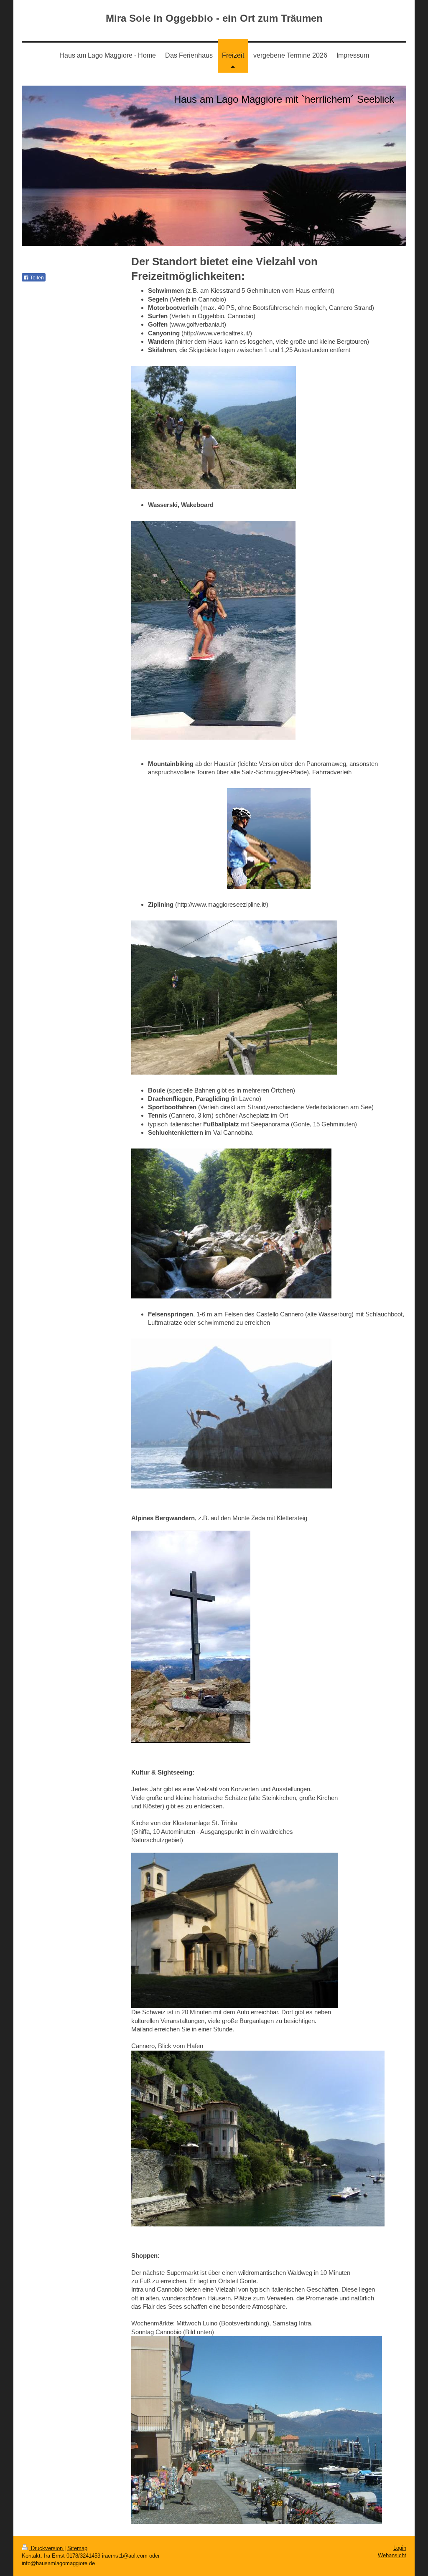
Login (400, 2548)
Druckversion (47, 2548)
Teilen (36, 278)
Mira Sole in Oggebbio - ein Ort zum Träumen (214, 18)
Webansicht (392, 2555)
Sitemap (77, 2548)
